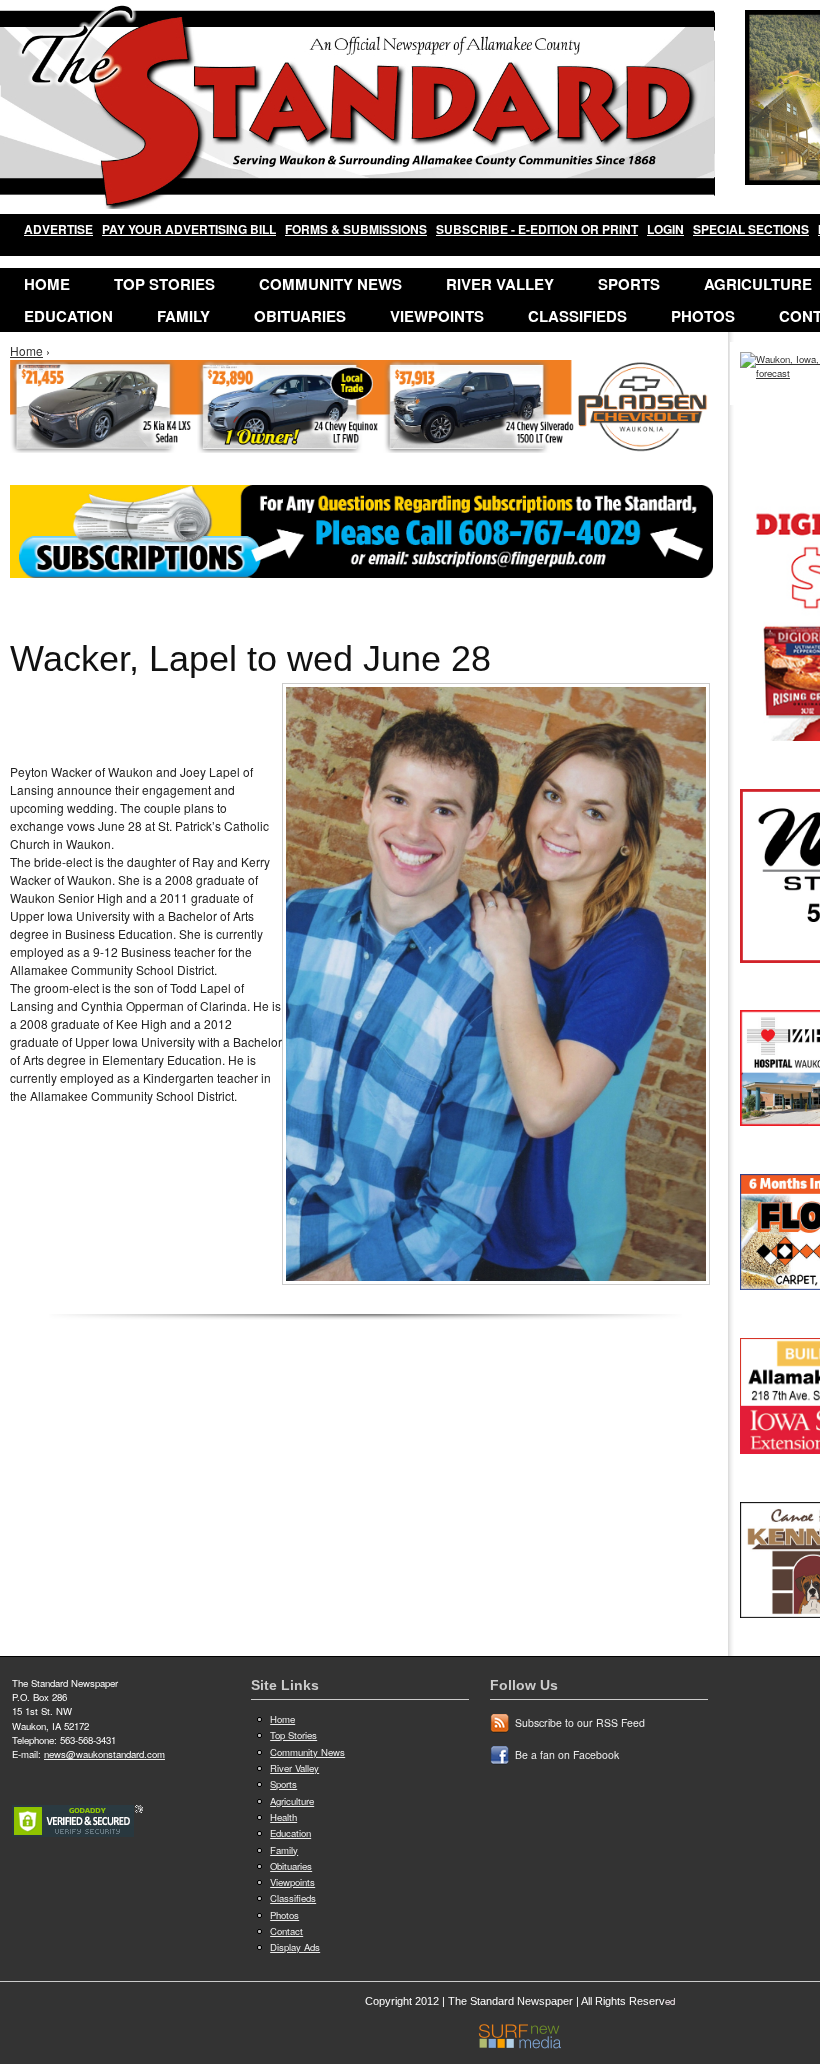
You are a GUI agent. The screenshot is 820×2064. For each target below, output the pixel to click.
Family (183, 316)
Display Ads (295, 1947)
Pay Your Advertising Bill (189, 229)
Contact (286, 1931)
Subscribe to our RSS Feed (580, 1722)
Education (68, 316)
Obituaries (300, 316)
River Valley (500, 284)
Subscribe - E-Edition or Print (537, 229)
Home (47, 284)
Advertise (58, 229)
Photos (703, 316)
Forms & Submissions (356, 229)
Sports (629, 284)
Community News (330, 284)
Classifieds (577, 316)
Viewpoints (437, 316)
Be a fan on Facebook (567, 1754)
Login (665, 229)
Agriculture (292, 1801)
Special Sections (751, 229)
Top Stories (164, 284)
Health (283, 1817)
